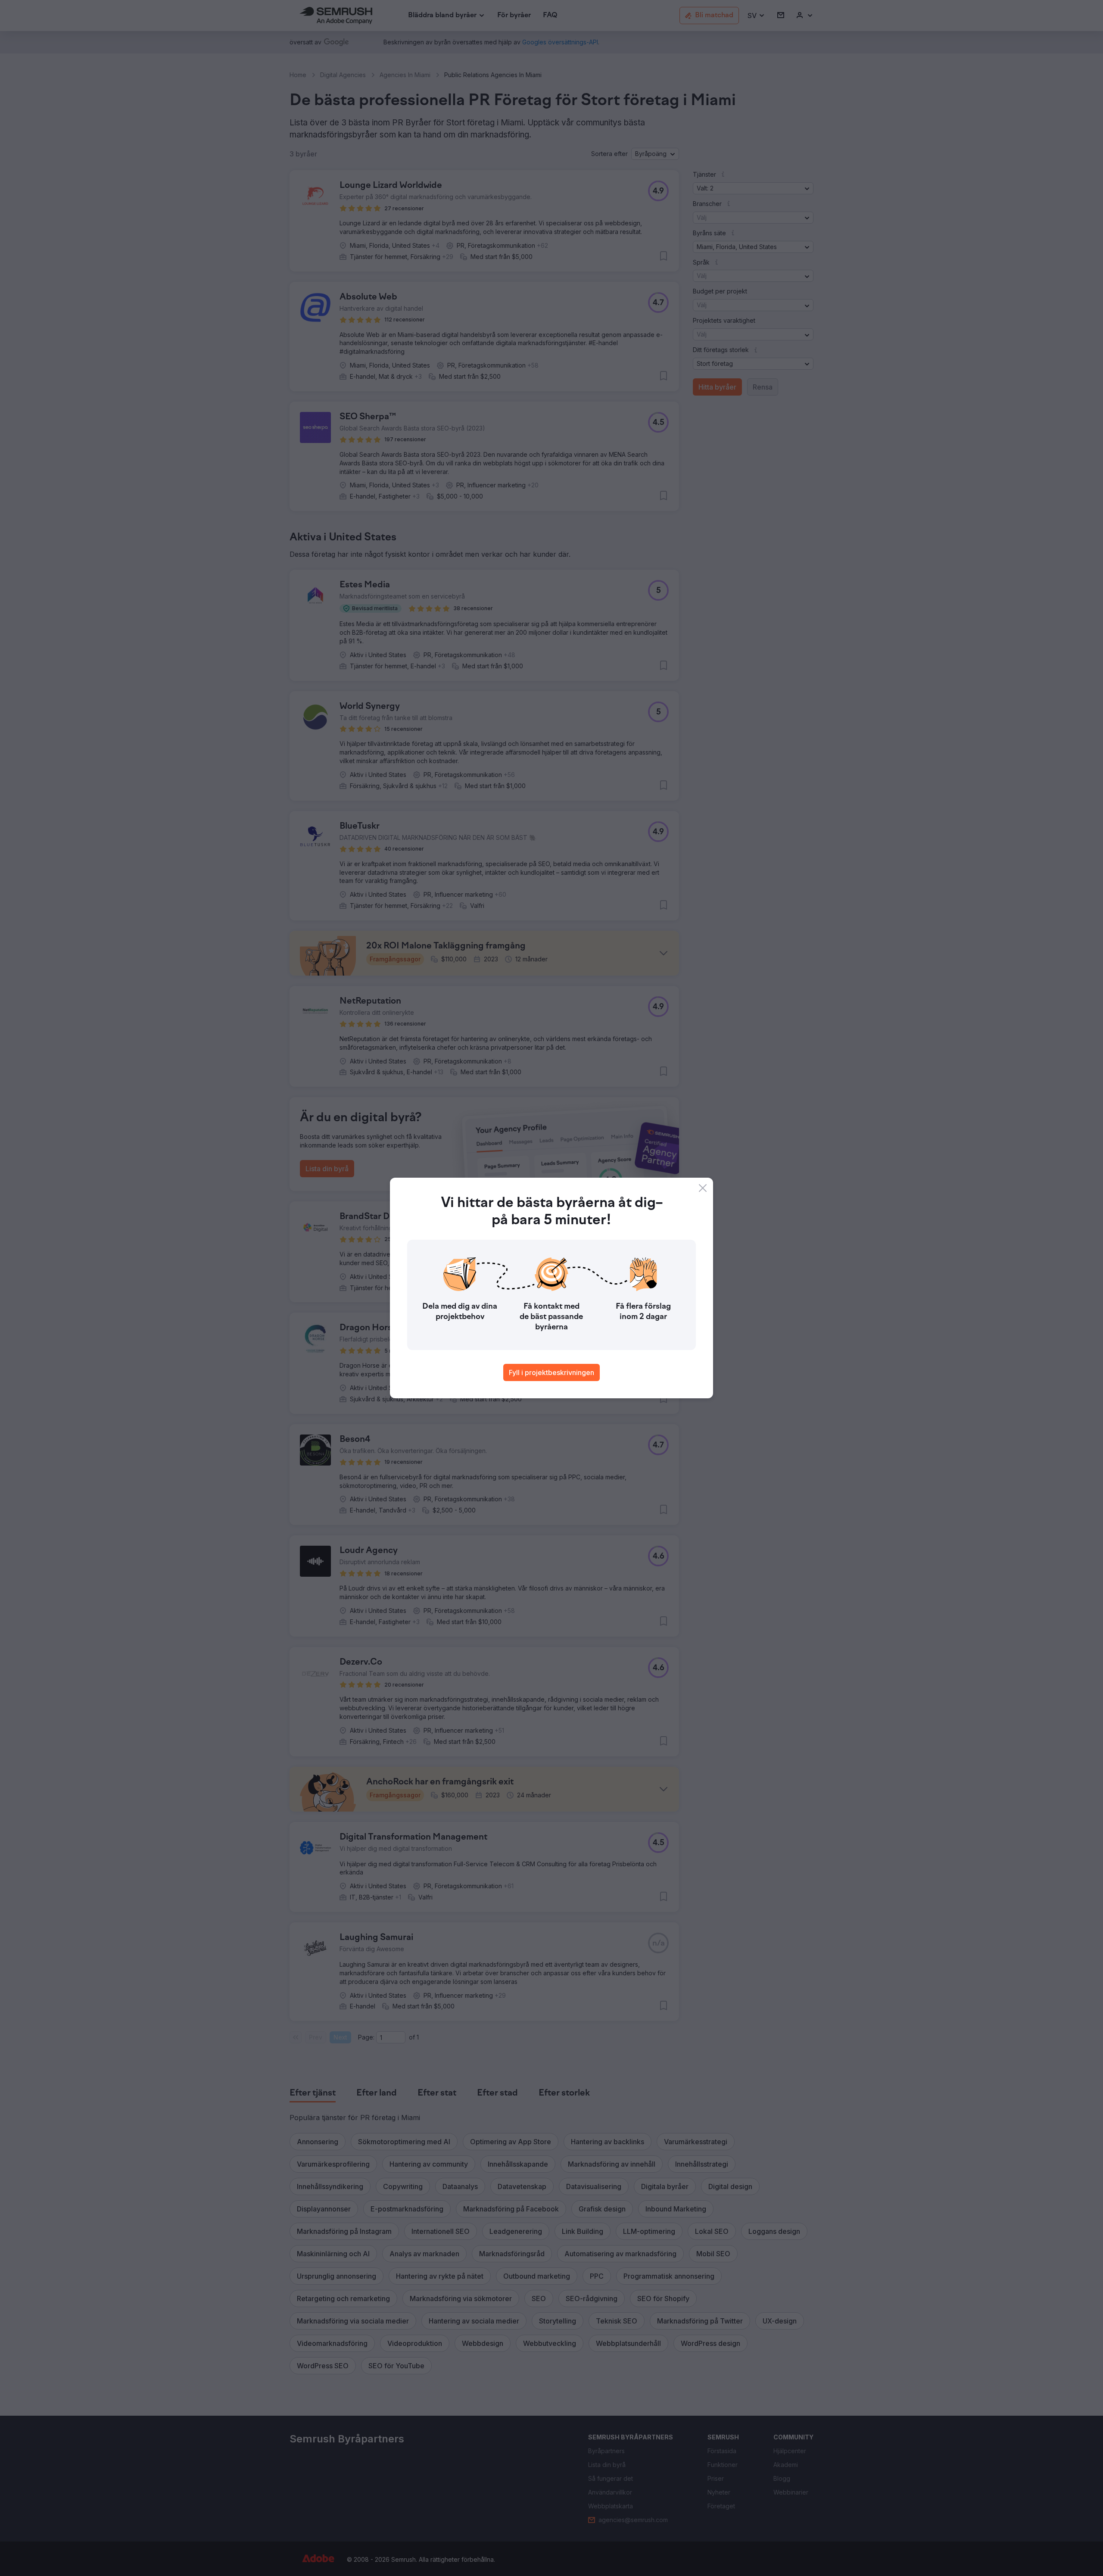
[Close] (703, 1188)
